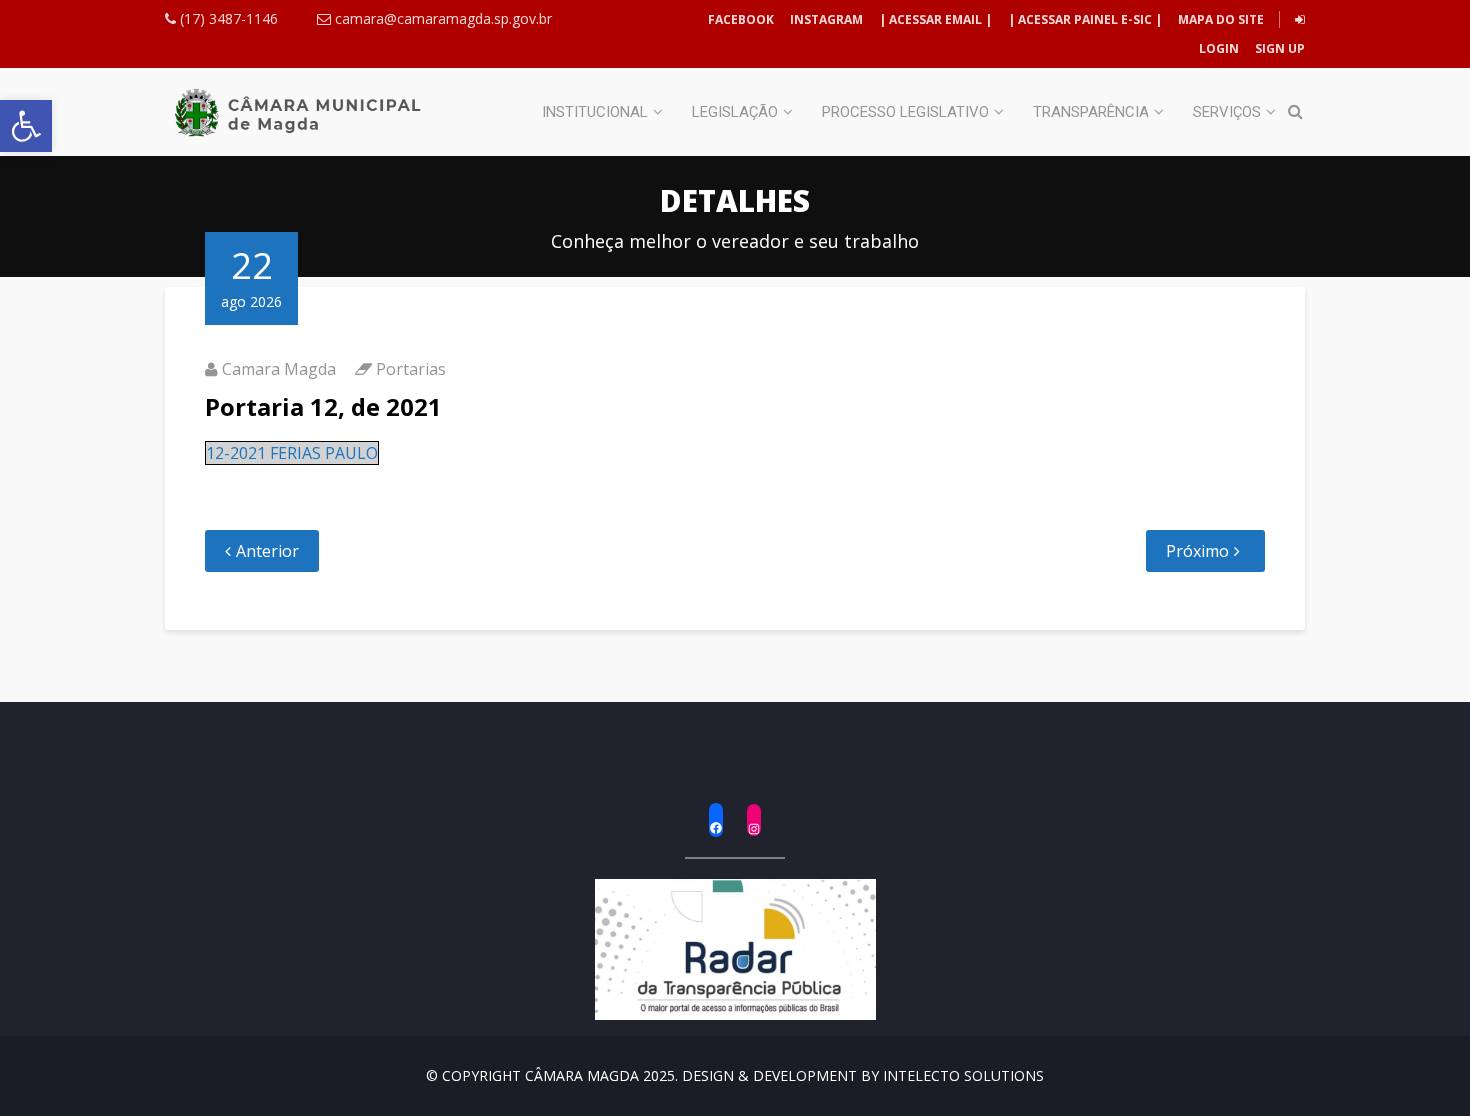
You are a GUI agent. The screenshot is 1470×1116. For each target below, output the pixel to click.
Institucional (595, 112)
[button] (26, 126)
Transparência (1091, 112)
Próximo (1197, 551)
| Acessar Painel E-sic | (1085, 19)
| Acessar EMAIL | (935, 19)
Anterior (267, 551)
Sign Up (1278, 48)
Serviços (1227, 112)
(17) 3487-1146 (227, 18)
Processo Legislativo (905, 112)
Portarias (411, 369)
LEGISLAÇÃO (735, 112)
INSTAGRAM (826, 19)
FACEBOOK (741, 19)
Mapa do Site (1221, 19)
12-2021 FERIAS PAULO (292, 453)
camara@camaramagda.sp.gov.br (441, 18)
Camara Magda (279, 369)
